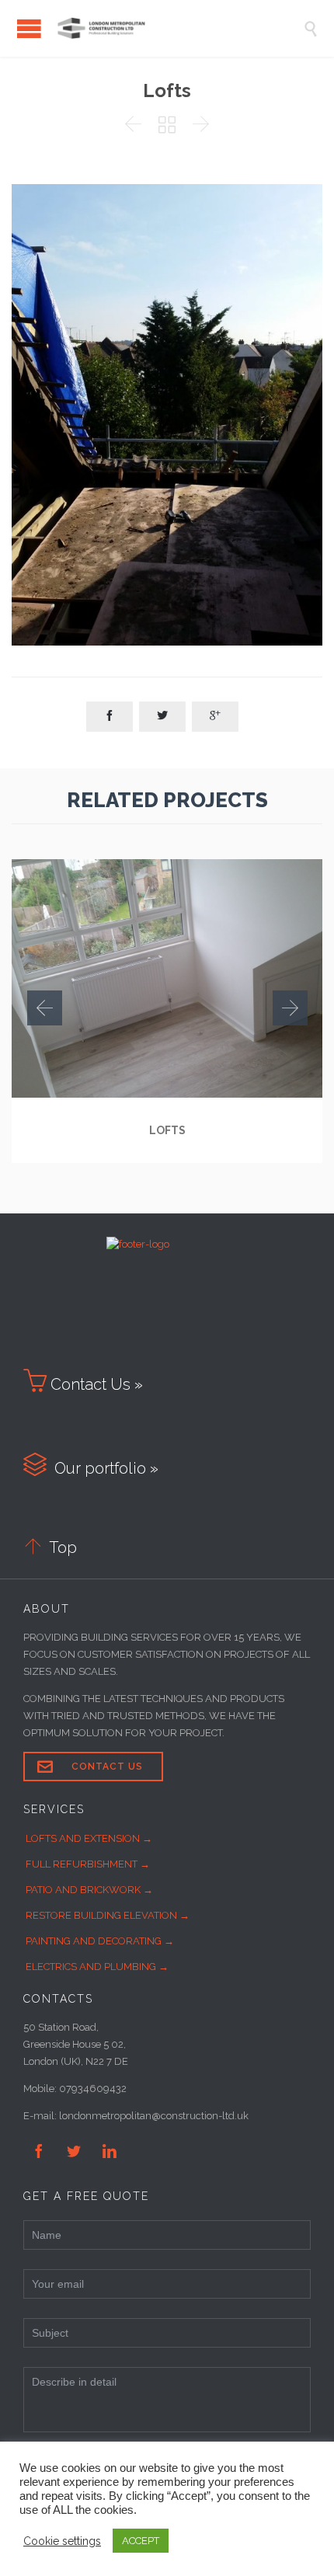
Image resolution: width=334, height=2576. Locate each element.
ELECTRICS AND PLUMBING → (97, 1967)
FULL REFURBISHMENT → (88, 1864)
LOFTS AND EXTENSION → (89, 1838)
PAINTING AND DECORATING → (100, 1941)
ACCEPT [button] (141, 2541)
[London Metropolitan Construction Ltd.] (179, 28)
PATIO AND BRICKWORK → (89, 1890)
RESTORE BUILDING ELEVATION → (108, 1915)
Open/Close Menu (29, 28)
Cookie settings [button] (62, 2541)
